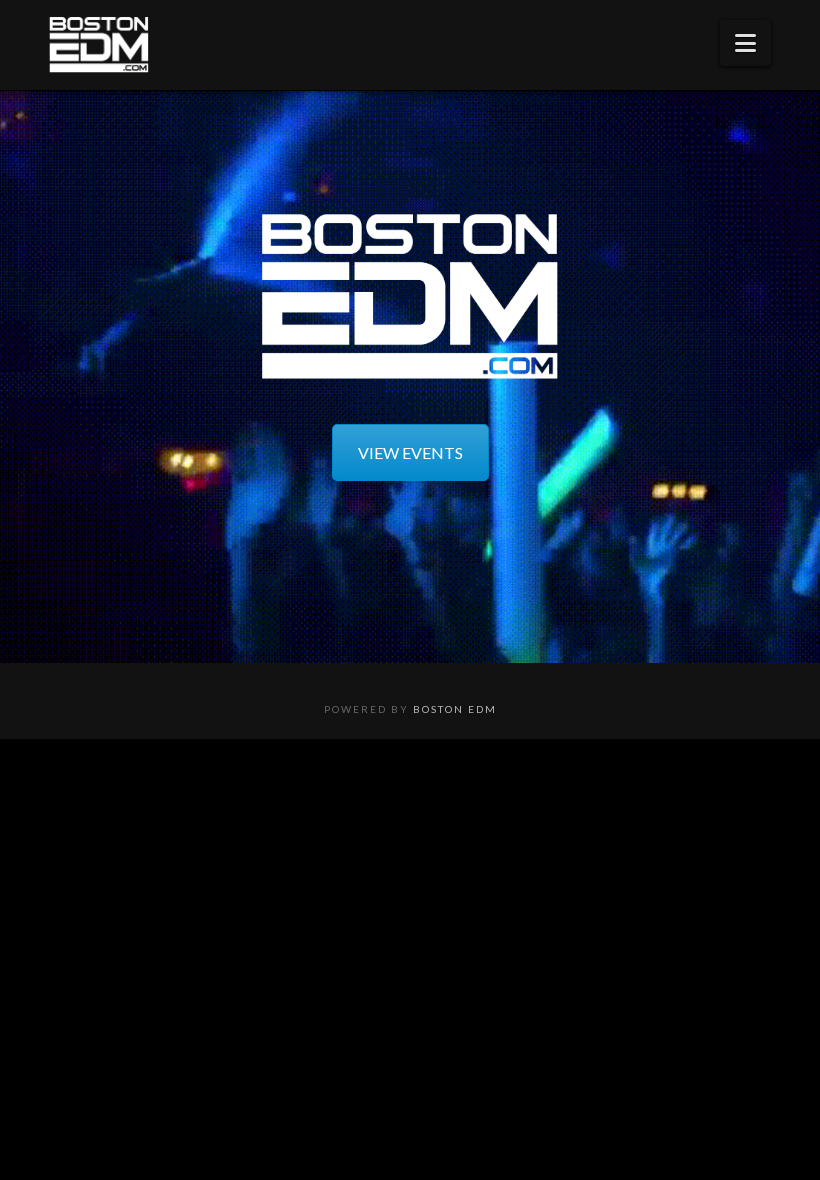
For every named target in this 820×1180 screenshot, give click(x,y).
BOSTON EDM (455, 709)
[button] (745, 43)
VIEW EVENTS (410, 452)
